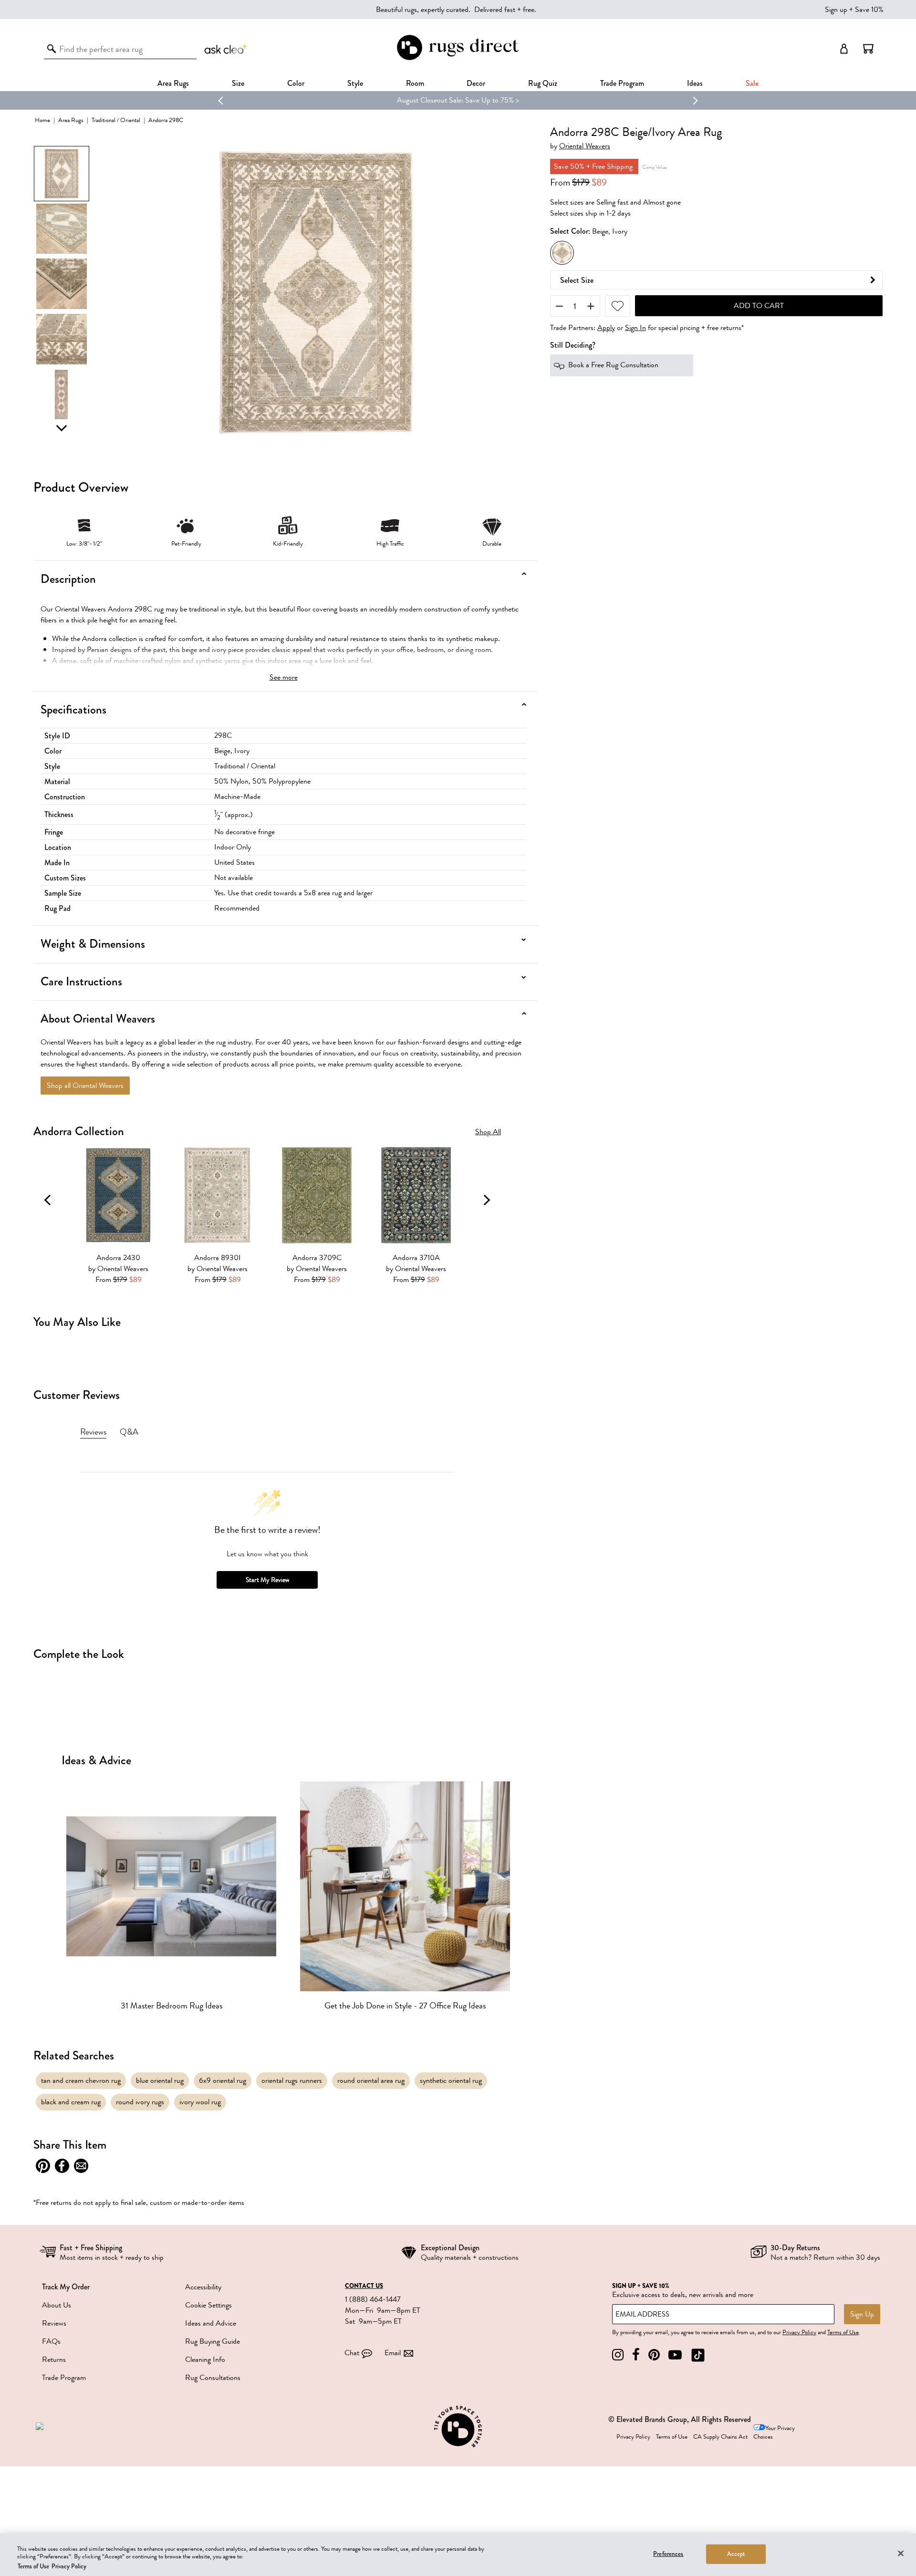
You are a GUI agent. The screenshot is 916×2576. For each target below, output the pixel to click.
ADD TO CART (759, 306)
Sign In (635, 328)
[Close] (901, 2553)
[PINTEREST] (654, 2355)
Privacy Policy (799, 2332)
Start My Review (267, 1580)
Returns (54, 2359)
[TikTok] (698, 2355)
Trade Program (622, 83)
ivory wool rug (200, 2102)
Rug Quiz (543, 83)
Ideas (695, 83)
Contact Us (364, 2286)
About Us (57, 2305)
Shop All (488, 1132)
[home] (458, 58)
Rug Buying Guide (213, 2341)
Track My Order (66, 2287)
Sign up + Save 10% (854, 10)
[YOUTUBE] (675, 2355)
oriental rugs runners (292, 2080)
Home (42, 120)
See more (284, 677)
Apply (606, 328)
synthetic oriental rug (451, 2080)
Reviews (54, 2323)
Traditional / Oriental (116, 120)
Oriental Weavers (585, 146)
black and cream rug (71, 2102)
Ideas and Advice (211, 2323)
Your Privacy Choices (774, 2433)
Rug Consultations (213, 2378)
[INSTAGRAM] (618, 2355)
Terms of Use (843, 2332)
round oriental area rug (371, 2080)
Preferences (668, 2554)
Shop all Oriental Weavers (85, 1086)
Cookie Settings (208, 2305)
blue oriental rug (160, 2080)
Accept (736, 2554)
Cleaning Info (205, 2359)
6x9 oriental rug (223, 2080)
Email (393, 2353)
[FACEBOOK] (636, 2355)
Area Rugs (173, 83)
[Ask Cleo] (226, 49)
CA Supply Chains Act (720, 2437)
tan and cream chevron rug (81, 2080)
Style (355, 83)
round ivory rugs (140, 2102)
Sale (752, 83)
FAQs (51, 2341)
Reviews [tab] (93, 1432)
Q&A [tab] (129, 1432)
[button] (868, 49)
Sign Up (862, 2314)
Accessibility (203, 2287)
